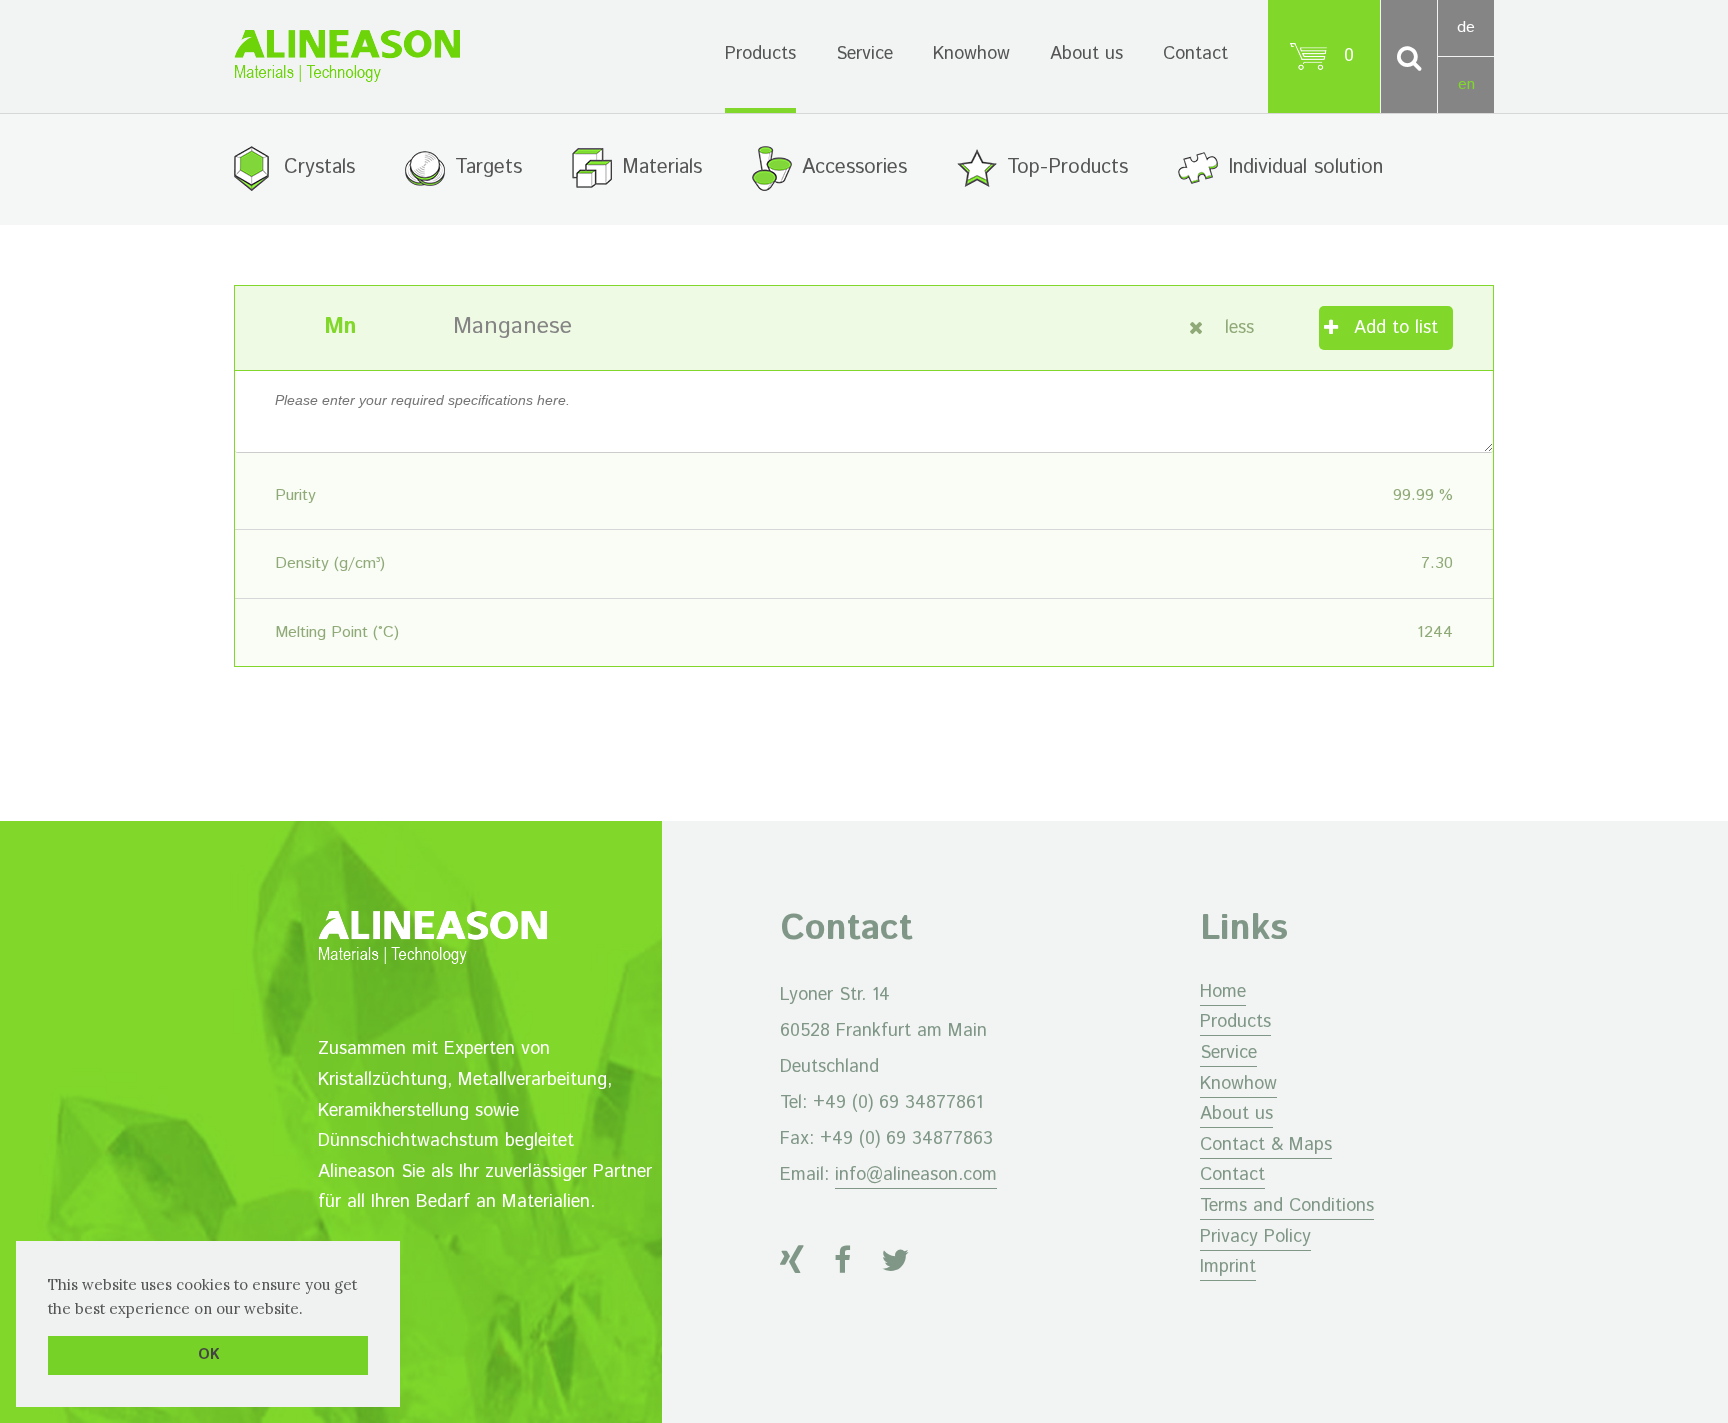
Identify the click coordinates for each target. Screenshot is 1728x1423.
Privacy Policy (1255, 1237)
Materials (662, 167)
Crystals (319, 167)
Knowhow (971, 54)
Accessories (854, 167)
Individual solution (1305, 167)
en (1466, 84)
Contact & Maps (1266, 1145)
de (1466, 27)
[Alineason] (347, 56)
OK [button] (208, 1355)
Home (1223, 992)
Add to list (1396, 328)
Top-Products (1067, 167)
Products (760, 54)
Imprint (1228, 1267)
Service (864, 54)
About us (1086, 54)
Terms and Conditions (1287, 1206)
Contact (1195, 54)
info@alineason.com (916, 1175)
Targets (488, 167)
